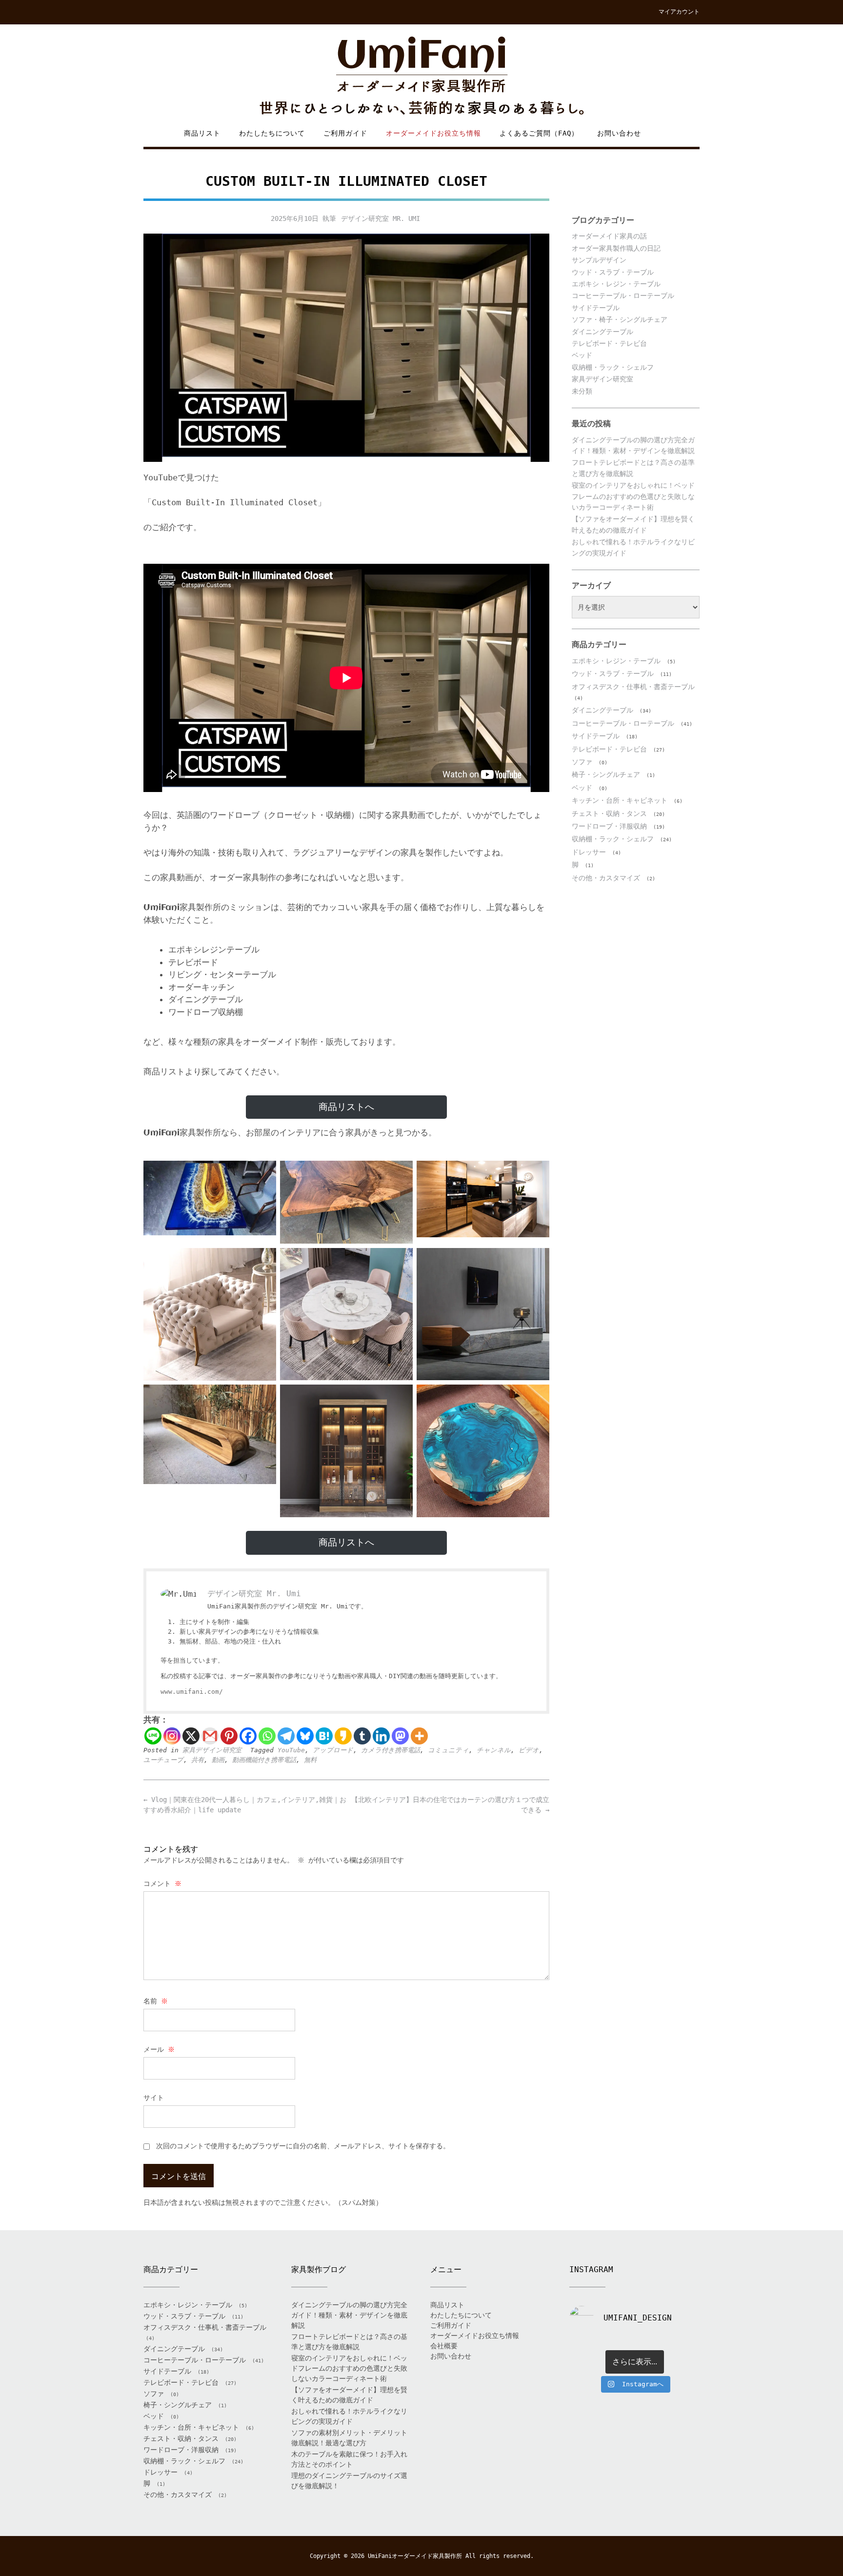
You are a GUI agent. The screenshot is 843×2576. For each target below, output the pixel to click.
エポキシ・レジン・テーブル (616, 284)
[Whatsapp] (267, 1736)
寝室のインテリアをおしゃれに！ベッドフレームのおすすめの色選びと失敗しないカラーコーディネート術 (633, 496)
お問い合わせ (619, 133)
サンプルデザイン (599, 260)
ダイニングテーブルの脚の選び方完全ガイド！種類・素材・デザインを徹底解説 (349, 2315)
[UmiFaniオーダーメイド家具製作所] (421, 76)
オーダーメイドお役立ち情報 (433, 133)
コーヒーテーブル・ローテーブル (623, 296)
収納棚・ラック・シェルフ (613, 367)
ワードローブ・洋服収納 (609, 826)
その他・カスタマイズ (606, 878)
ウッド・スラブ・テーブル (613, 272)
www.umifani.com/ (192, 1692)
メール (159, 2049)
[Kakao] (343, 1736)
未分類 (582, 391)
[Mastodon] (400, 1736)
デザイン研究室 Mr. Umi (381, 218)
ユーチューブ (163, 1760)
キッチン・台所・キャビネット (620, 800)
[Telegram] (286, 1736)
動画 (218, 1760)
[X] (191, 1736)
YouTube (291, 1750)
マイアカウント (679, 12)
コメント (162, 1883)
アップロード (333, 1750)
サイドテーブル (596, 308)
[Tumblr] (362, 1736)
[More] (419, 1736)
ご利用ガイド (345, 133)
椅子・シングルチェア (606, 774)
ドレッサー (589, 852)
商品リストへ (346, 1107)
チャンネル (494, 1750)
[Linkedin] (381, 1736)
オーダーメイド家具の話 (609, 236)
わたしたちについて (272, 133)
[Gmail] (210, 1736)
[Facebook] (248, 1736)
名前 (156, 2001)
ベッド (582, 355)
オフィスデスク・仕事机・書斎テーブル (633, 687)
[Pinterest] (229, 1736)
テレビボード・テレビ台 (609, 343)
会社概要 (444, 2346)
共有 (198, 1760)
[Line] (153, 1736)
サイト (154, 2098)
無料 (310, 1760)
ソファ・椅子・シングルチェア (620, 319)
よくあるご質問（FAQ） (539, 133)
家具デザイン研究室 (212, 1750)
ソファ (582, 762)
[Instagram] (172, 1736)
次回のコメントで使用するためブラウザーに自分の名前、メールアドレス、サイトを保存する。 (303, 2146)
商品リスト (202, 133)
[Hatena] (324, 1736)
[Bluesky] (305, 1736)
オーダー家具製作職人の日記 (616, 248)
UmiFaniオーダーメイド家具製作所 (415, 2556)
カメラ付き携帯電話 (391, 1750)
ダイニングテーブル (602, 332)
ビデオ (529, 1750)
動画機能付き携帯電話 (264, 1760)
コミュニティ (448, 1750)
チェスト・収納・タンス (609, 813)
